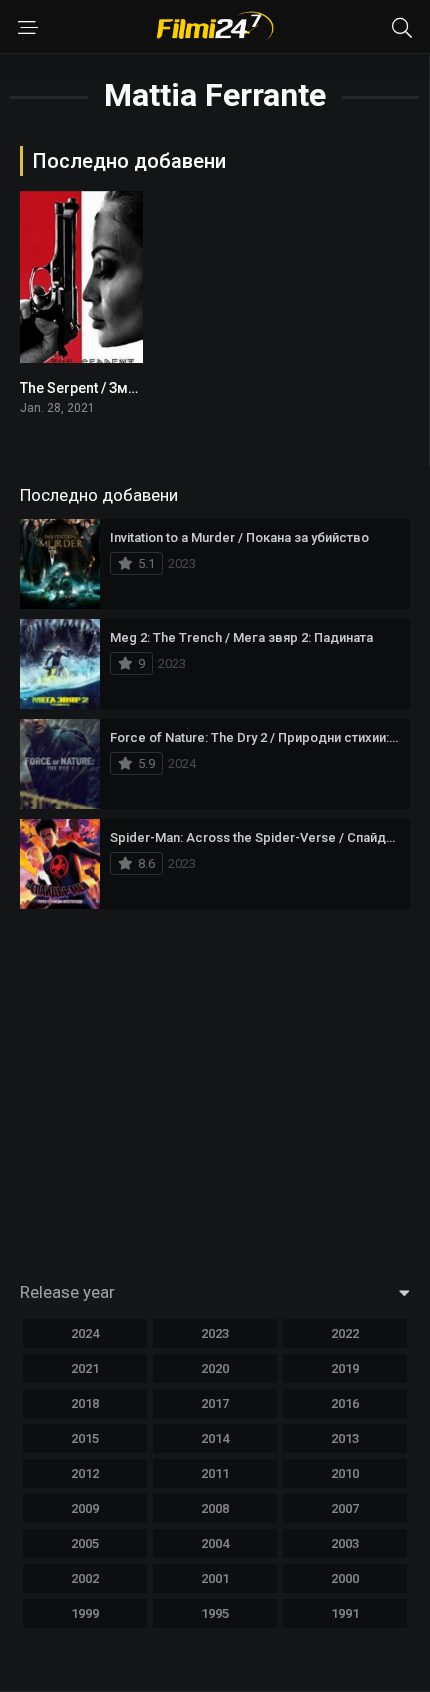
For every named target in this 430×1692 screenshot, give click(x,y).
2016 (345, 1403)
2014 (215, 1438)
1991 (345, 1613)
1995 (215, 1613)
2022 (345, 1333)
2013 (345, 1438)
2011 (215, 1473)
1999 (85, 1613)
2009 (85, 1508)
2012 (85, 1473)
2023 (215, 1333)
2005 (85, 1543)
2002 (85, 1578)
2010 (345, 1473)
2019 (345, 1368)
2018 (85, 1403)
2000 (345, 1578)
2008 (215, 1508)
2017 (215, 1403)
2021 (85, 1368)
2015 (85, 1438)
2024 (85, 1333)
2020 (215, 1368)
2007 (345, 1508)
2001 (215, 1578)
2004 (215, 1543)
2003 (345, 1543)
